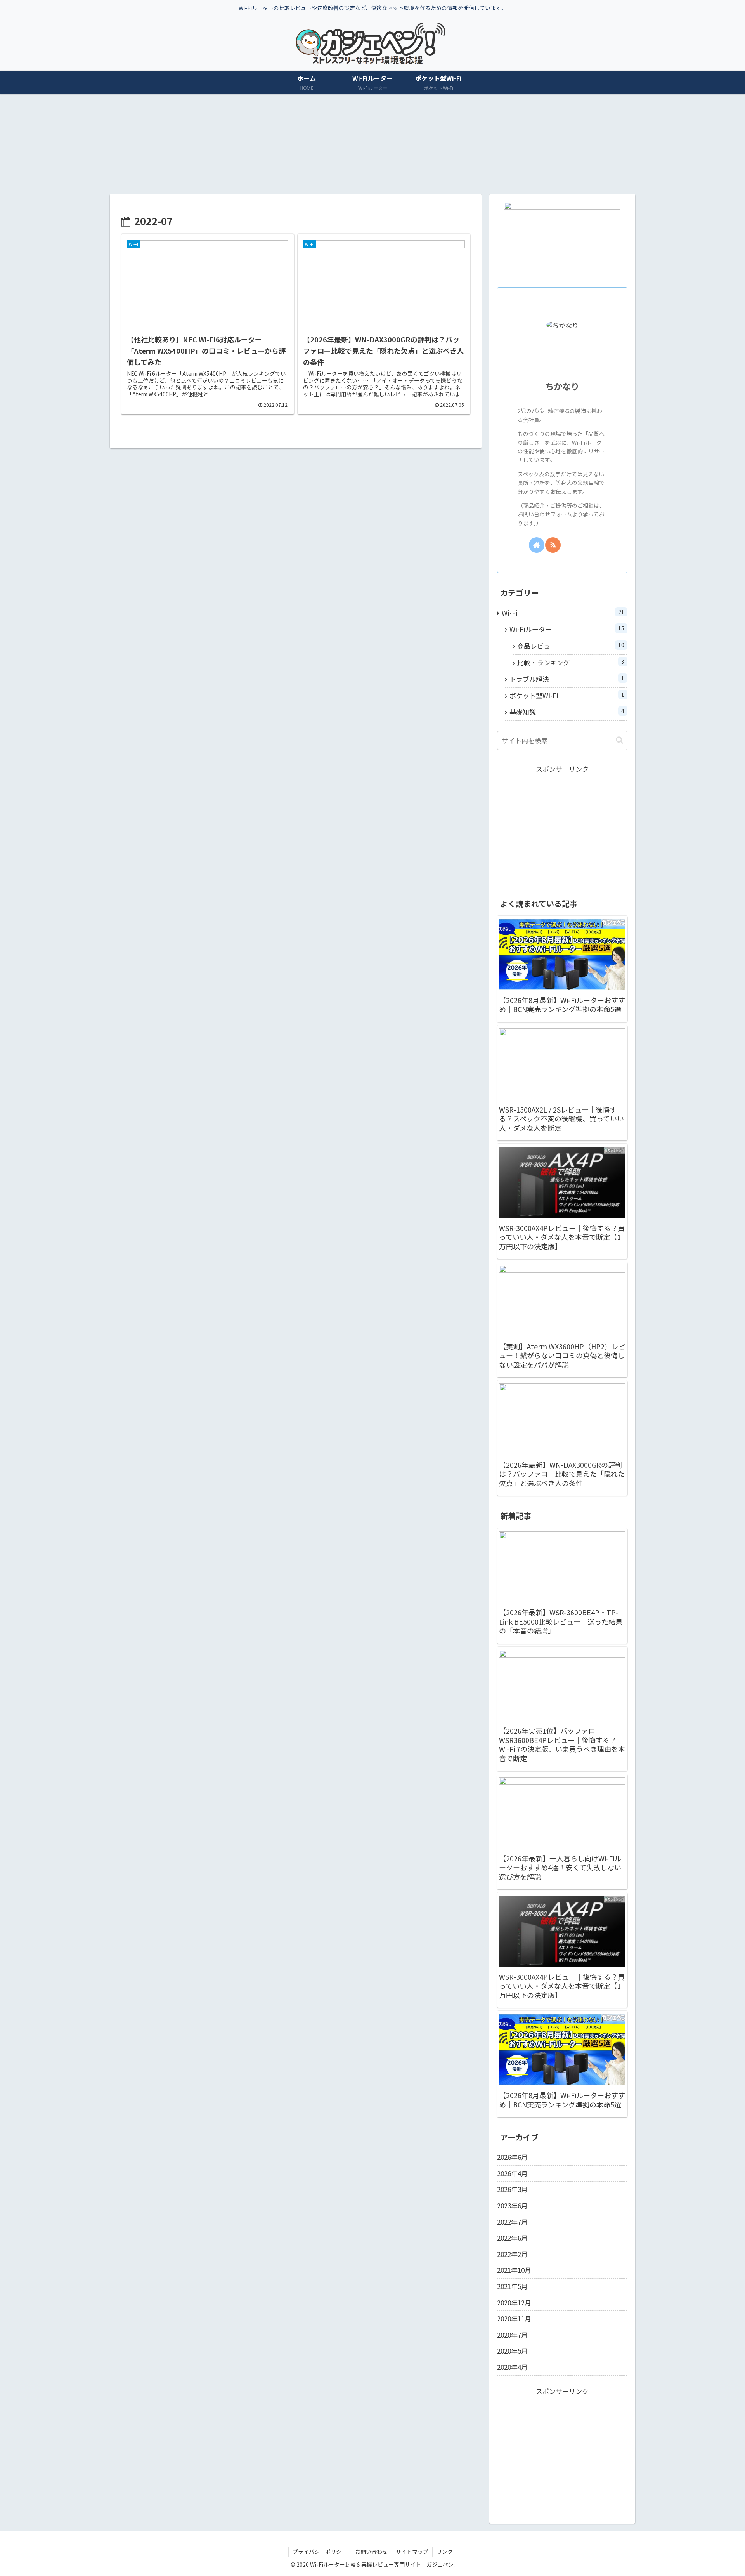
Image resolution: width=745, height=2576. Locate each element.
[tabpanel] (168, 140)
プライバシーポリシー (320, 2552)
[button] (619, 740)
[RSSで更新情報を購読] (553, 545)
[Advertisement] (562, 829)
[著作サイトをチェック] (537, 545)
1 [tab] (361, 190)
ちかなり (562, 386)
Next (629, 141)
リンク (445, 2552)
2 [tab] (372, 190)
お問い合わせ (371, 2552)
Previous (116, 141)
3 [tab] (384, 190)
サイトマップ (412, 2552)
